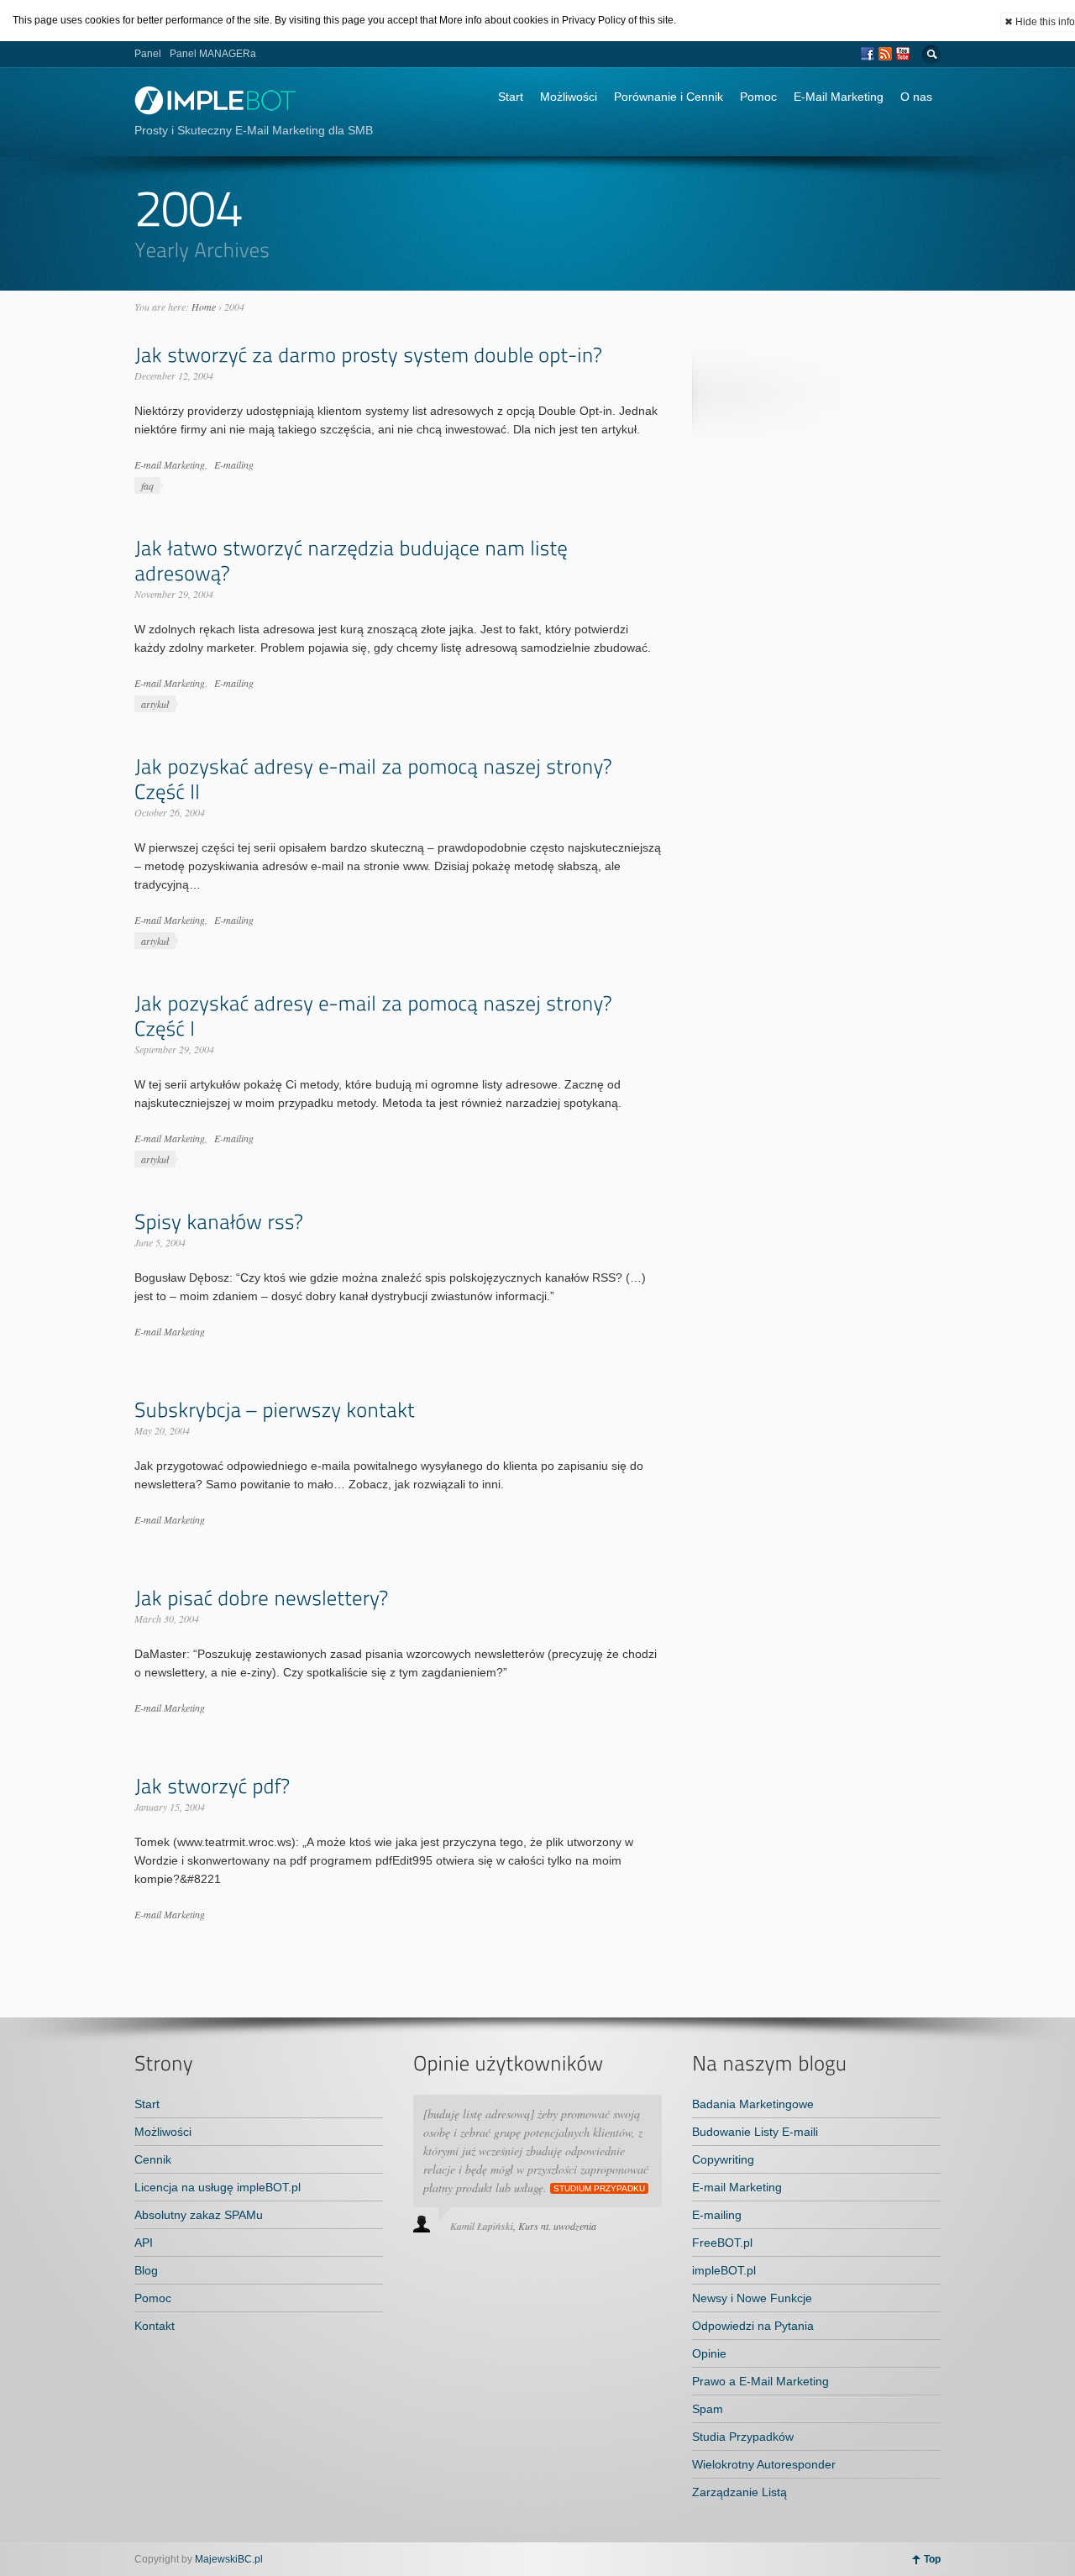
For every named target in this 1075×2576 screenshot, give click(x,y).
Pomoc (758, 97)
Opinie (709, 2353)
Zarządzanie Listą (739, 2492)
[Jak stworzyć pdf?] (212, 1786)
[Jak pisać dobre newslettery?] (261, 1598)
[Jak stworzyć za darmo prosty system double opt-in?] (368, 355)
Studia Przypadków (743, 2437)
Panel (148, 54)
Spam (708, 2409)
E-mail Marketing (170, 464)
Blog (146, 2270)
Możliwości (569, 97)
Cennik (153, 2159)
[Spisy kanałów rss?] (218, 1222)
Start (511, 97)
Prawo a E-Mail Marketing (760, 2381)
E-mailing (234, 464)
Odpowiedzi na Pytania (753, 2326)
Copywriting (723, 2159)
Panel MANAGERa (213, 54)
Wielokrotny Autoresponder (764, 2464)
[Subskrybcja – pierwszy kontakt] (275, 1410)
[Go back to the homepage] (215, 110)
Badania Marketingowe (753, 2104)
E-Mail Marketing (839, 97)
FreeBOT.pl (722, 2243)
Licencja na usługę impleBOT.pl (218, 2187)
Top (932, 2559)
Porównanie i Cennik (669, 97)
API (144, 2243)
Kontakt (155, 2326)
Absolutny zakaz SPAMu (199, 2215)
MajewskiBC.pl (229, 2559)
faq (147, 485)
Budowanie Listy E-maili (755, 2132)
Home (204, 307)
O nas (916, 97)
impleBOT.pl (724, 2270)
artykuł (155, 704)
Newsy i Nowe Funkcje (752, 2298)
